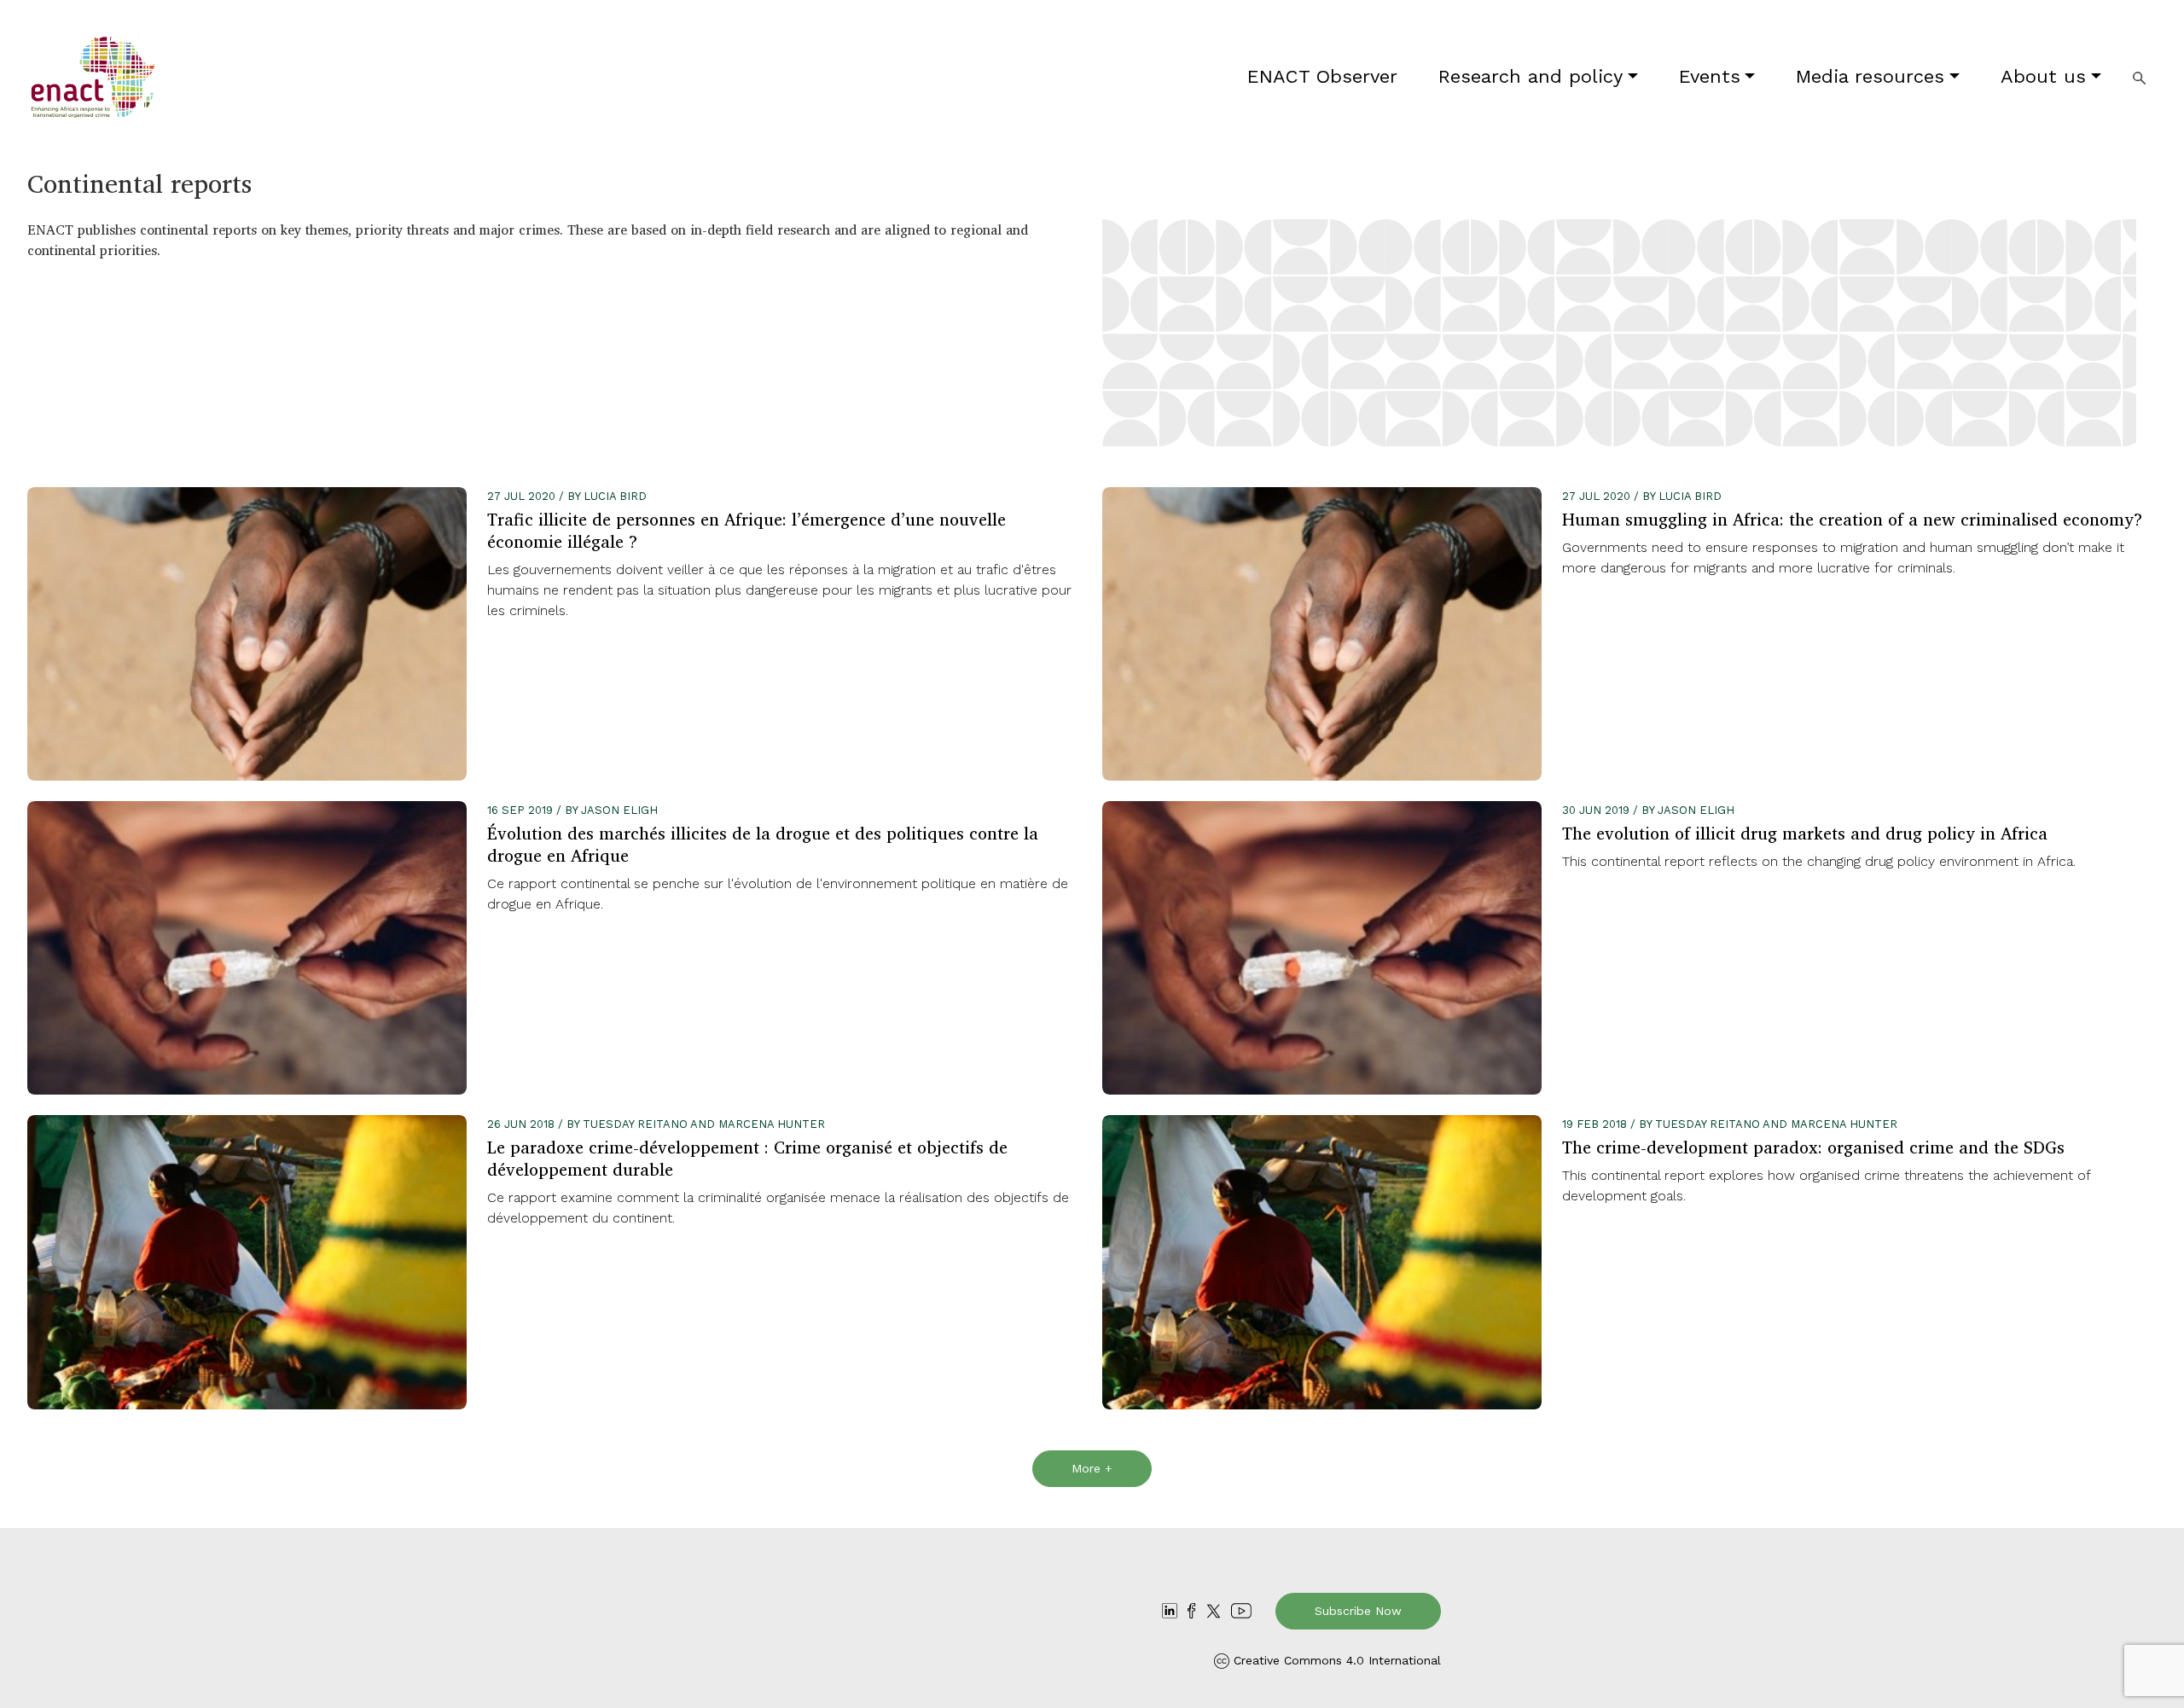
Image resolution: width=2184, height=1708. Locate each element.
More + (1092, 1468)
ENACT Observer (1322, 76)
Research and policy (1531, 76)
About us (2043, 76)
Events (1710, 76)
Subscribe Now (1358, 1611)
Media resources (1870, 76)
